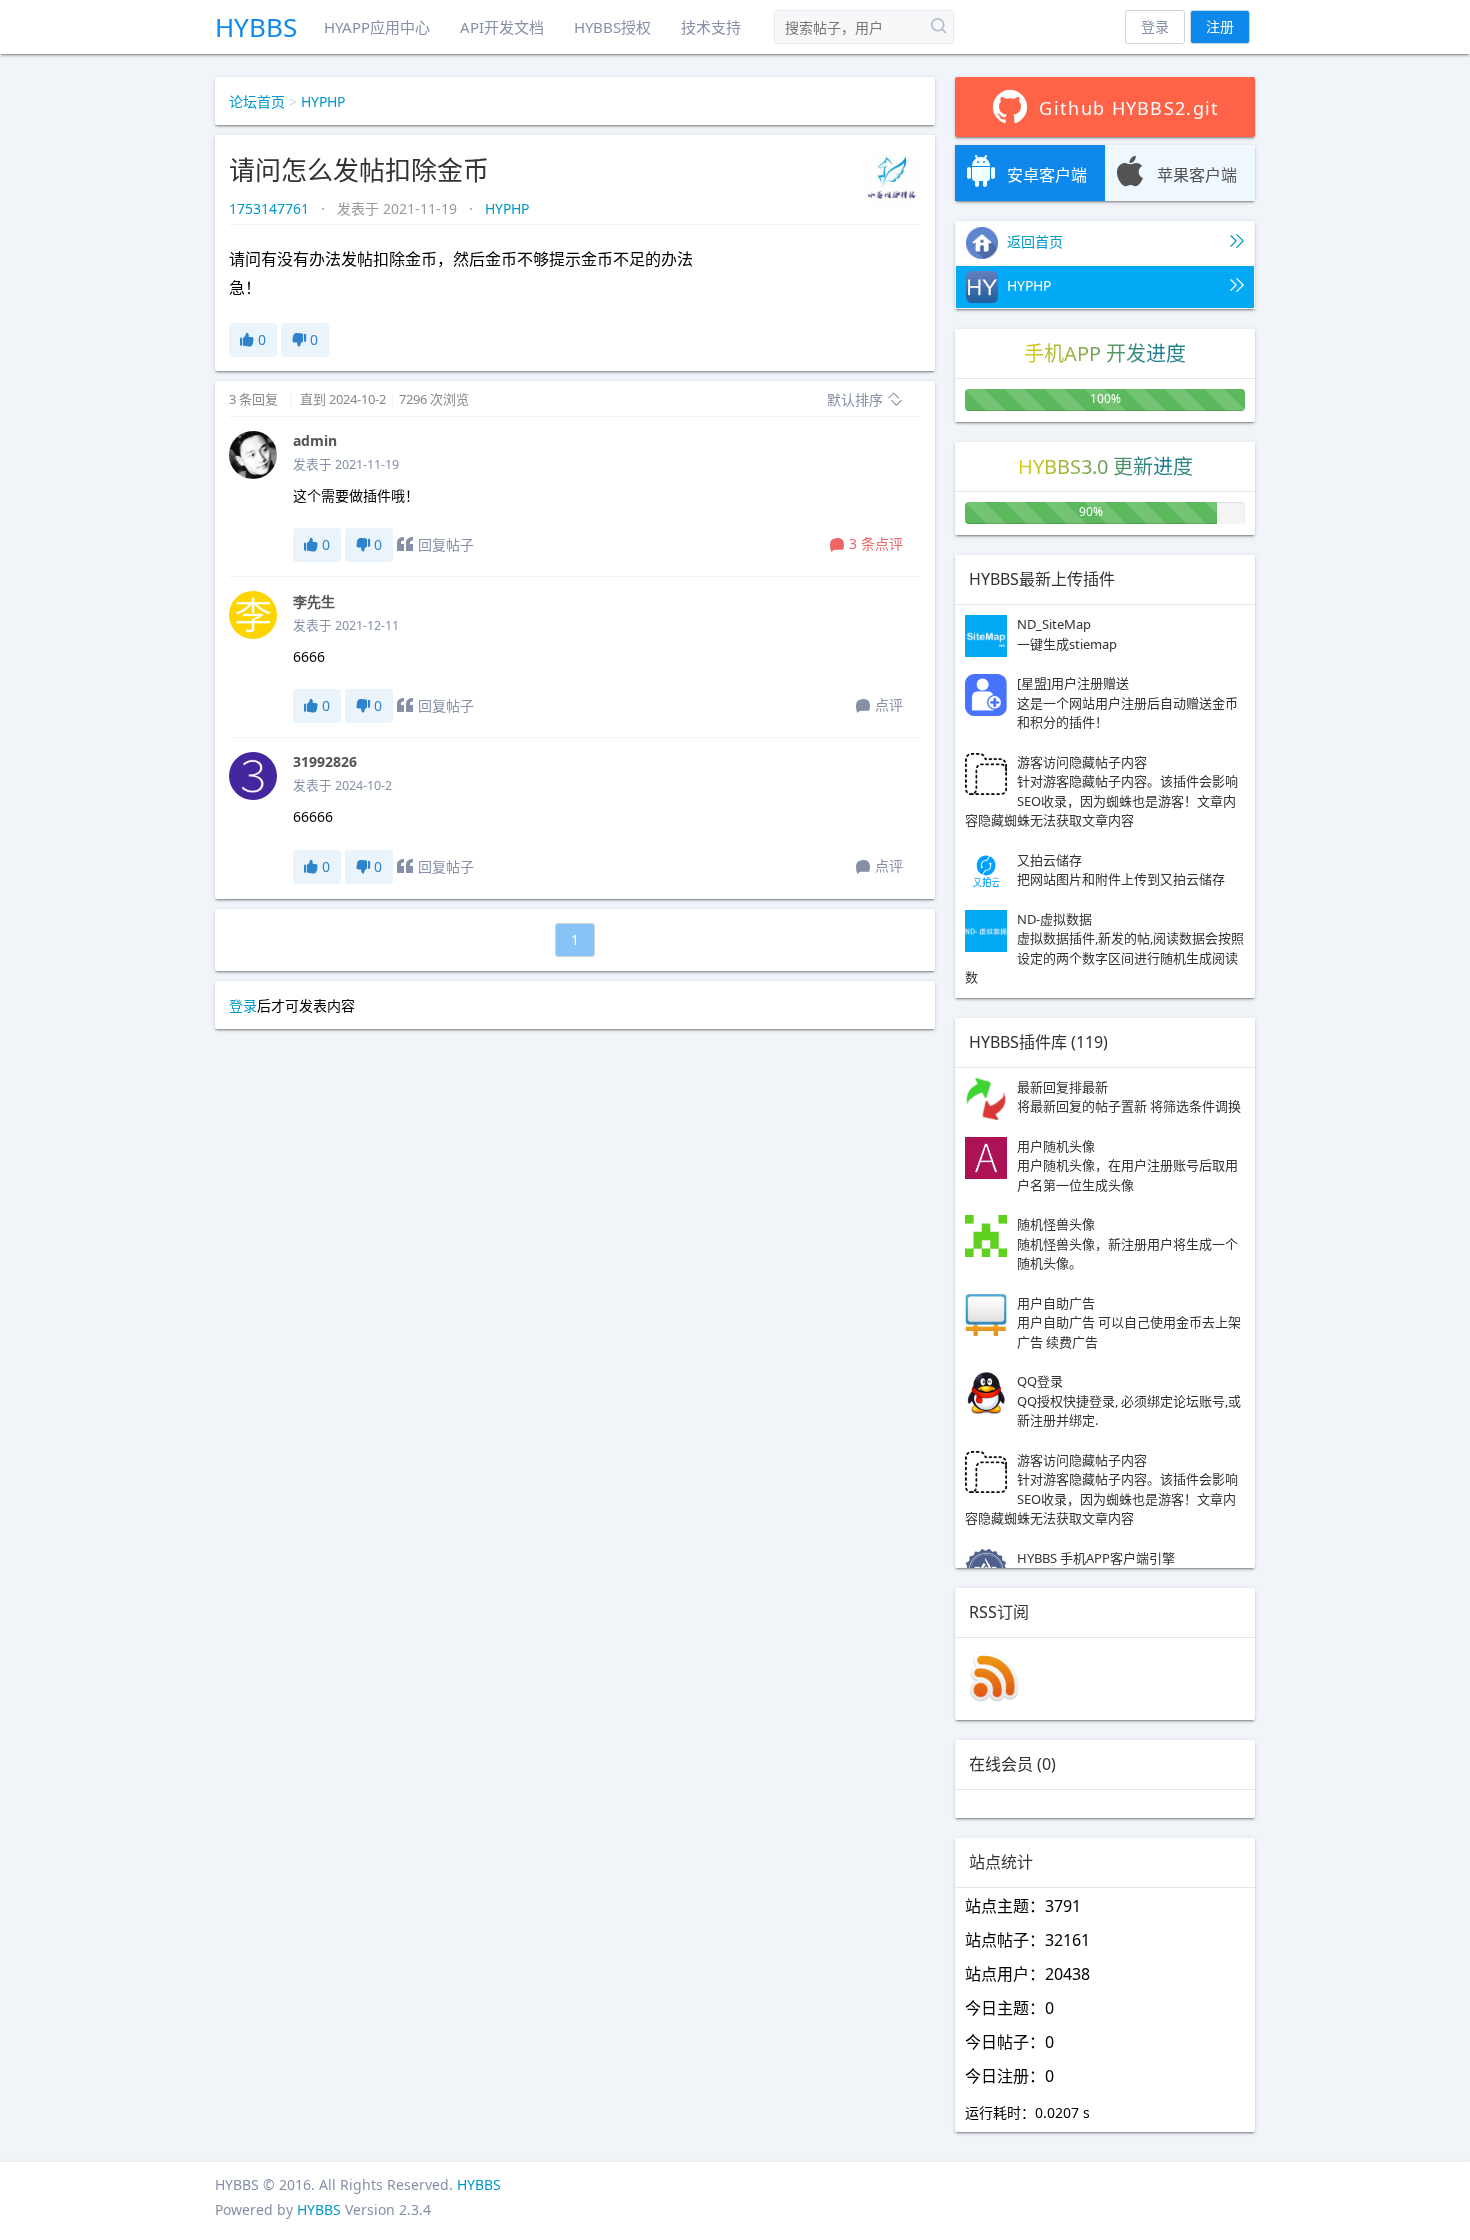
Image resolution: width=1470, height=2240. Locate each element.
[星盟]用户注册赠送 (1127, 702)
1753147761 (271, 208)
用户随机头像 (1127, 1165)
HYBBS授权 (612, 27)
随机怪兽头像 (1127, 1243)
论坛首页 (257, 101)
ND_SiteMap (1067, 634)
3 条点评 (876, 543)
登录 (1155, 26)
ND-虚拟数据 (1104, 948)
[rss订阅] (994, 1696)
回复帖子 (446, 544)
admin (315, 440)
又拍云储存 (1121, 870)
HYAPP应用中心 (377, 27)
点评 (889, 704)
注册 (1220, 26)
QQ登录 (1129, 1400)
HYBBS (256, 27)
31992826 (325, 761)
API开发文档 (502, 27)
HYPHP (323, 101)
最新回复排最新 (1129, 1097)
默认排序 (857, 399)
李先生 (314, 601)
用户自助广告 (1129, 1322)
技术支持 (711, 27)
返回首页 (1033, 241)
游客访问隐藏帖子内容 (1101, 791)
